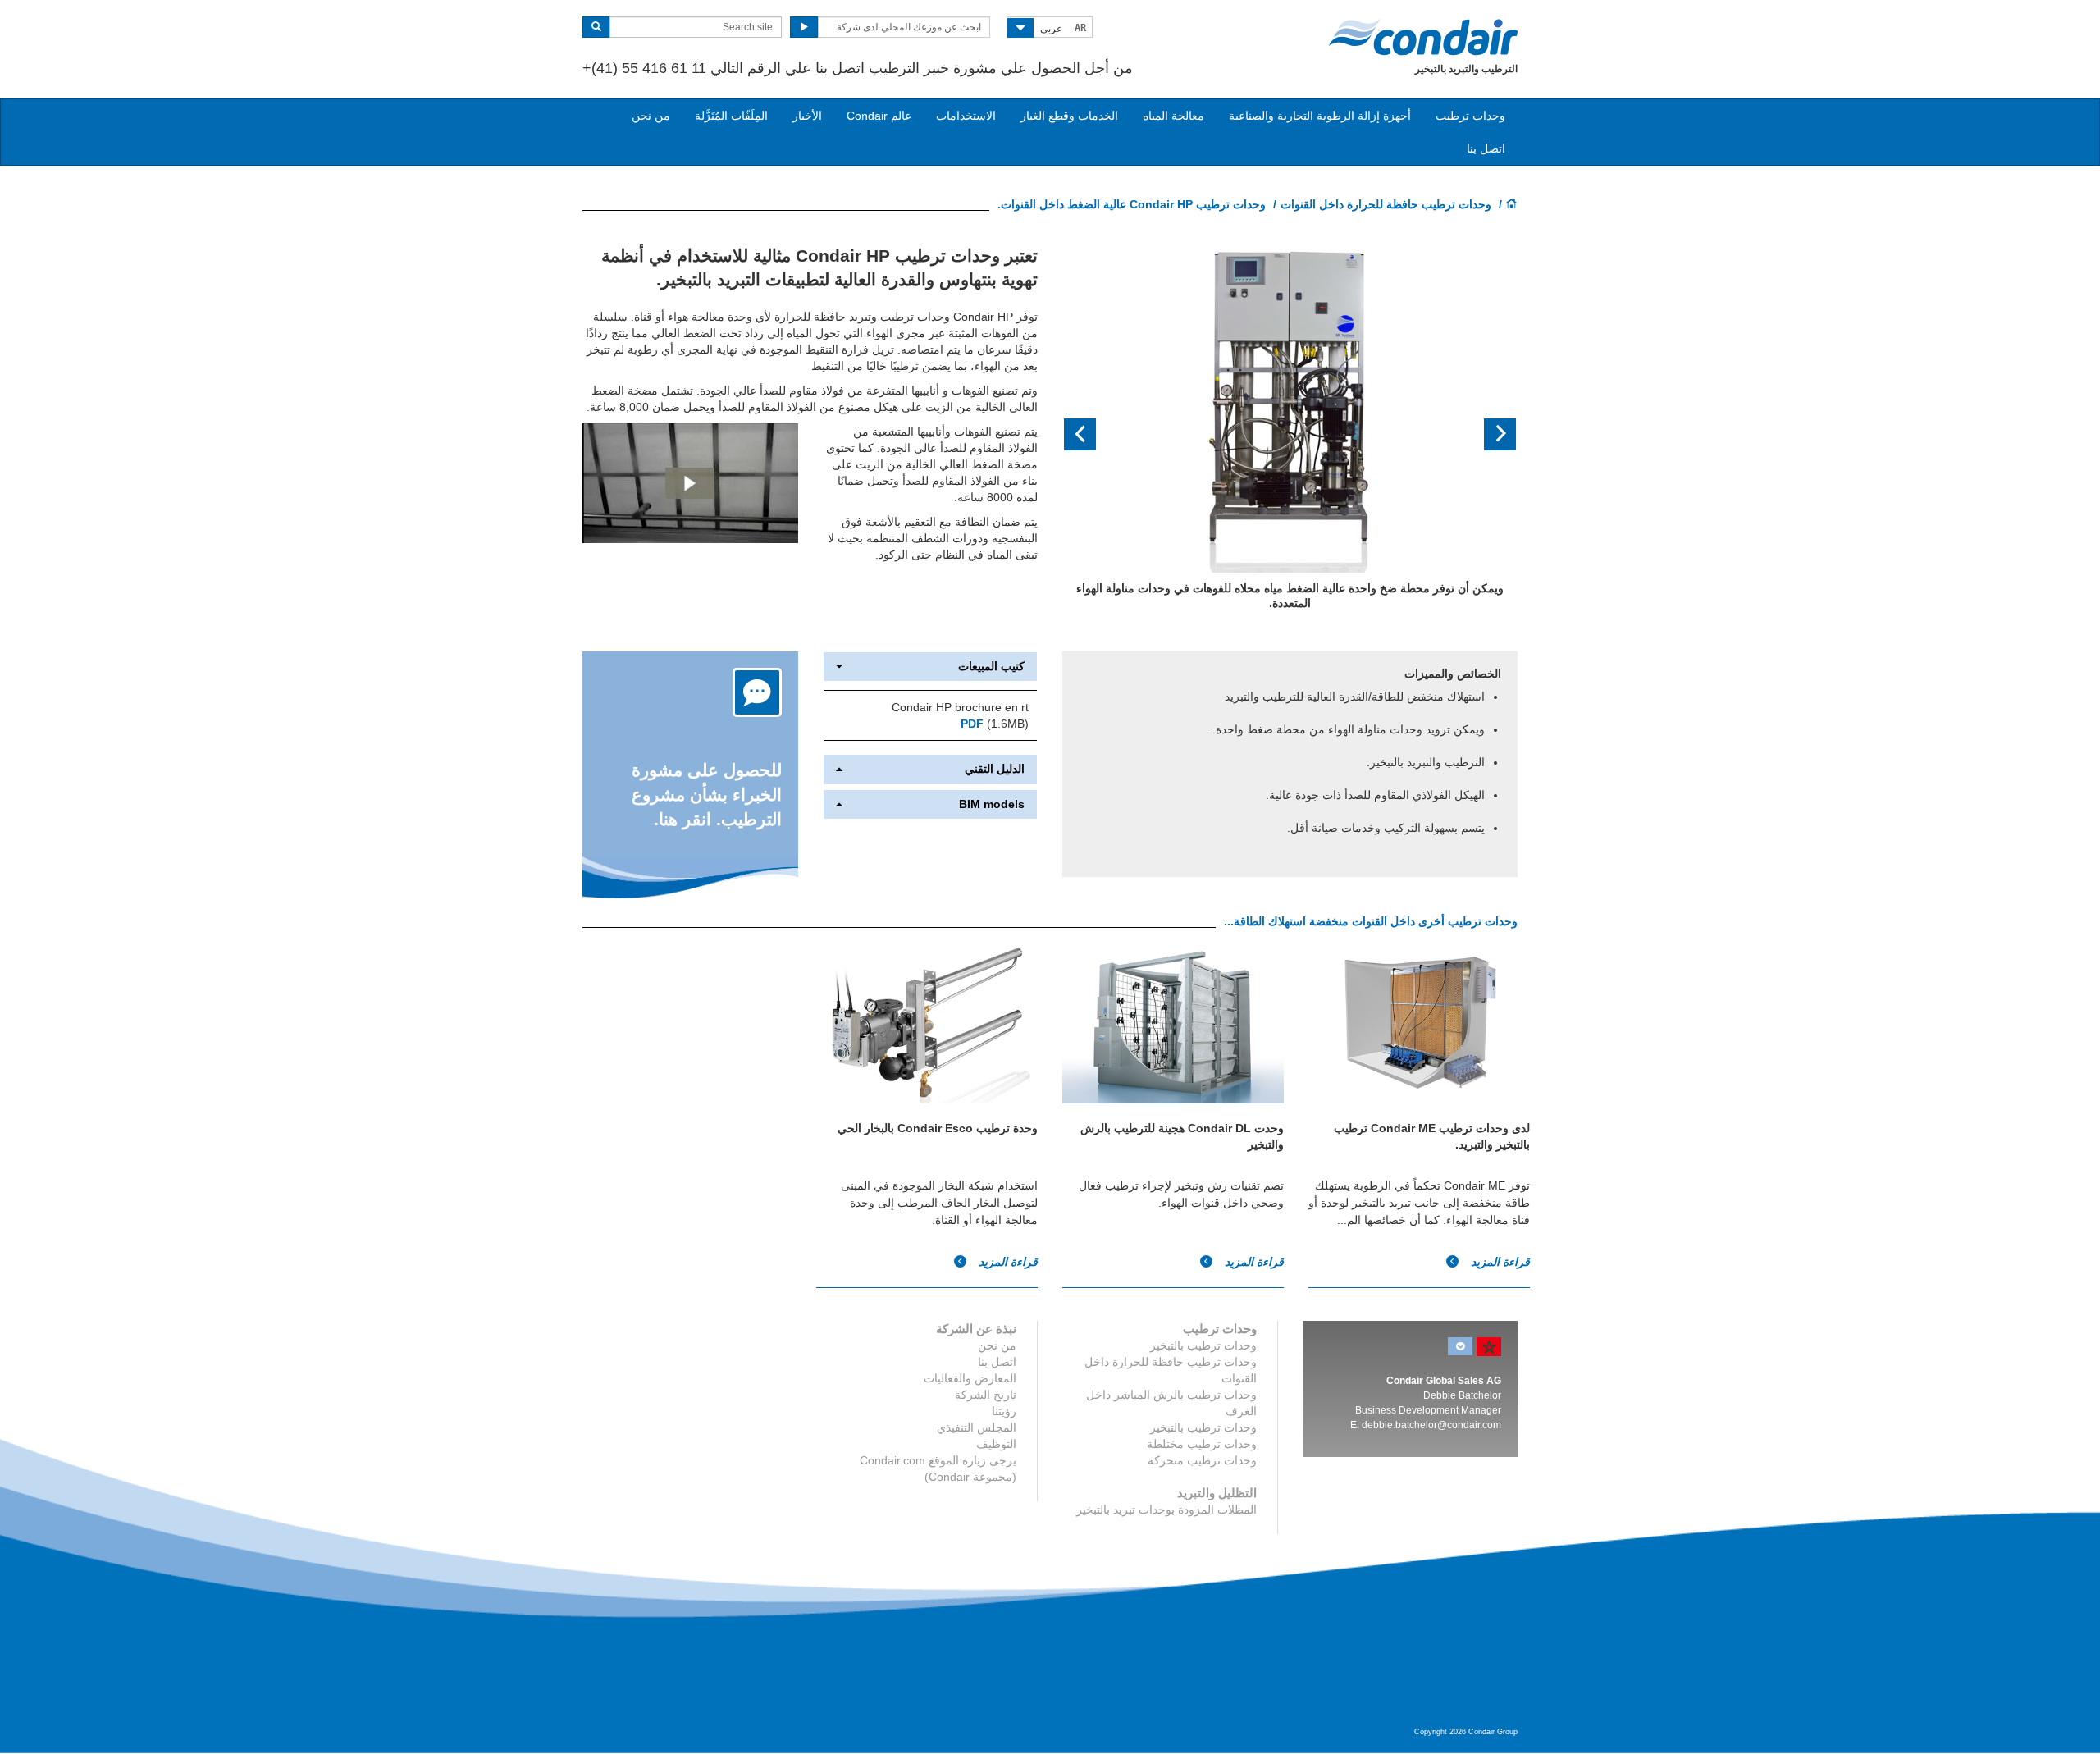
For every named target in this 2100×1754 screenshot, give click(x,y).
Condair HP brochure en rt (960, 707)
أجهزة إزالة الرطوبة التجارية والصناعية (1320, 116)
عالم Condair (879, 116)
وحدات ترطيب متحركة (1202, 1460)
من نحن (651, 116)
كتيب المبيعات (991, 667)
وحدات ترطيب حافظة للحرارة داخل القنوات (1386, 204)
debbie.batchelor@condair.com (1431, 1425)
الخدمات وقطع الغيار (1069, 116)
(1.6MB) (995, 724)
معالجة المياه (1173, 116)
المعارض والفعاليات (970, 1378)
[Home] (1512, 205)
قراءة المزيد (1499, 1262)
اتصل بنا (1486, 148)
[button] (1484, 435)
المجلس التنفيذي (977, 1427)
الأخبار (807, 116)
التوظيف (996, 1444)
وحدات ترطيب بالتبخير (1203, 1345)
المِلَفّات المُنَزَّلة (731, 116)
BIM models (992, 804)
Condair (1423, 37)
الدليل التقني (995, 769)
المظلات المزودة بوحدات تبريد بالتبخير (1166, 1510)
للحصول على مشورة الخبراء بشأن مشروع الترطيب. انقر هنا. (707, 795)
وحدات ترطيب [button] (1470, 116)
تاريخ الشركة (986, 1395)
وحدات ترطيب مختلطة (1202, 1444)
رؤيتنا (1004, 1411)
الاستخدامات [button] (966, 116)
